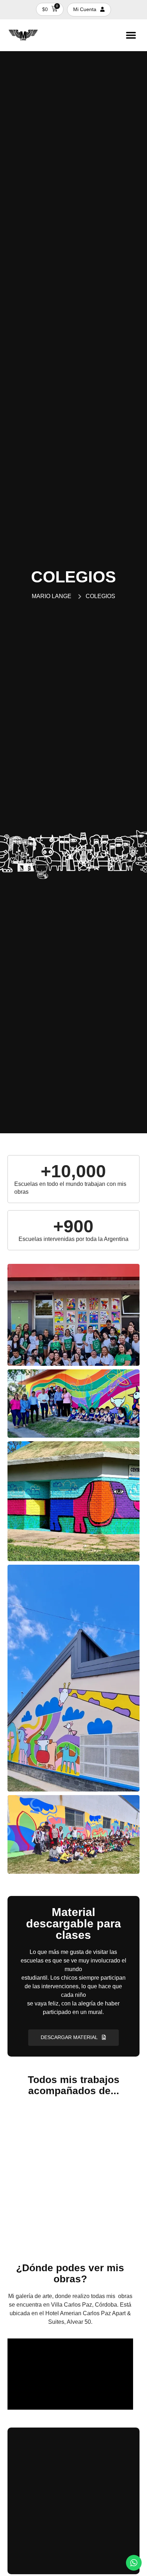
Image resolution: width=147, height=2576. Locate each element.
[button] (131, 35)
